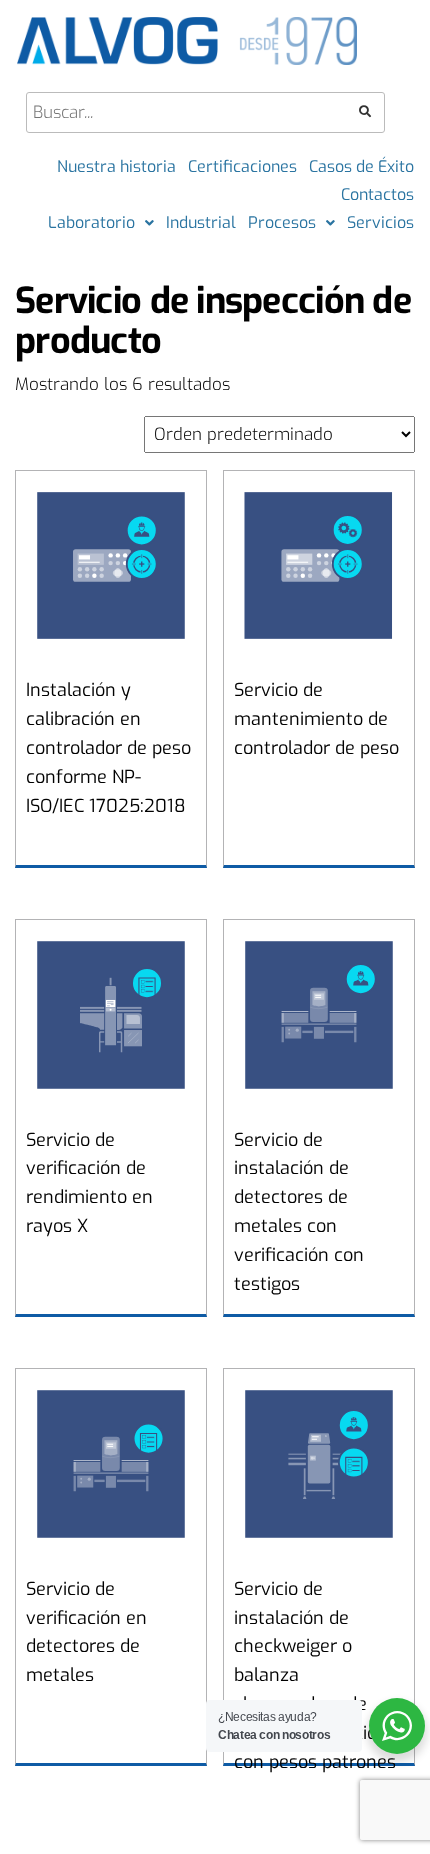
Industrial (201, 222)
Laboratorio (91, 222)
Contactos (377, 194)
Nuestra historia (116, 166)
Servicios (380, 222)
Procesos (282, 222)
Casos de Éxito (361, 166)
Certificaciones (242, 166)
